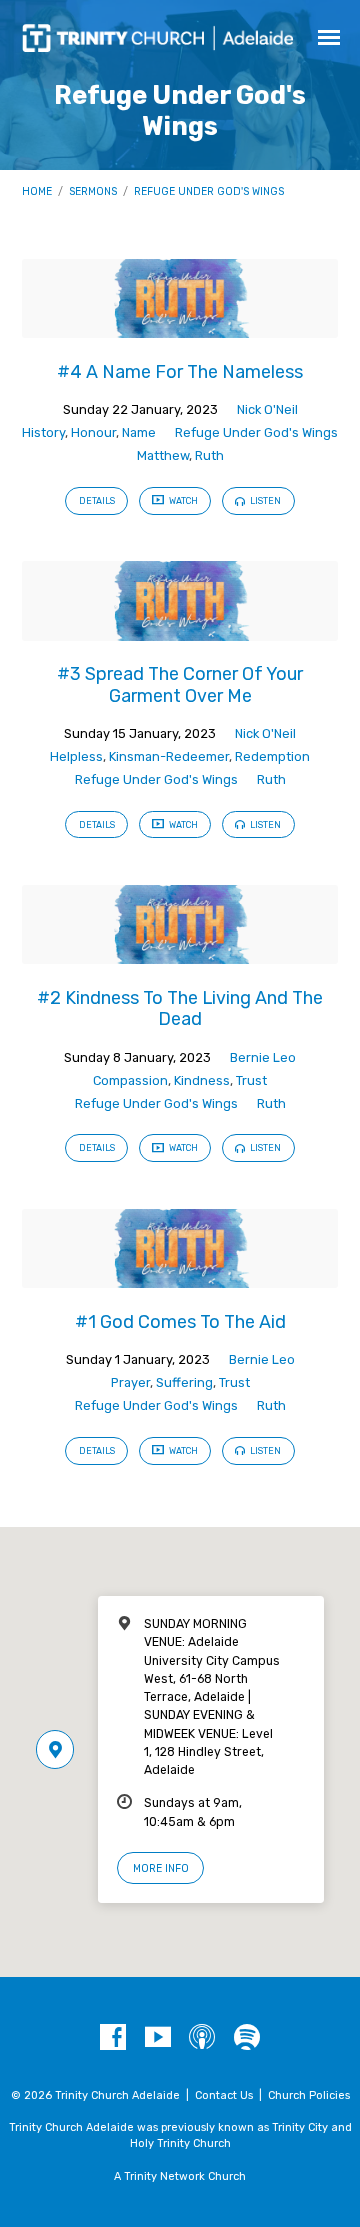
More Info (161, 1868)
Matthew (163, 455)
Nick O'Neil (267, 409)
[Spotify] (247, 2038)
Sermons (93, 191)
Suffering (184, 1382)
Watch (182, 501)
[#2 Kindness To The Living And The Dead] (180, 952)
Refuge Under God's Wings (209, 191)
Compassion (130, 1080)
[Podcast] (202, 2038)
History (43, 432)
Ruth (209, 455)
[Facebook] (113, 2038)
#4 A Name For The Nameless (180, 371)
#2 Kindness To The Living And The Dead (180, 1008)
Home (37, 191)
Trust (251, 1080)
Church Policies (309, 2095)
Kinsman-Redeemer (169, 756)
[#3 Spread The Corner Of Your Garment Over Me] (180, 629)
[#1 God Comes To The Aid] (180, 1276)
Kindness (202, 1080)
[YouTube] (158, 2038)
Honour (93, 432)
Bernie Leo (263, 1057)
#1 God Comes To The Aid (180, 1321)
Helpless (76, 756)
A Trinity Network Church (180, 2176)
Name (139, 432)
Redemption (272, 756)
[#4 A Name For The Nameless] (180, 326)
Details (97, 501)
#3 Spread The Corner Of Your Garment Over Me (180, 684)
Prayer (130, 1382)
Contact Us (224, 2095)
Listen (264, 501)
